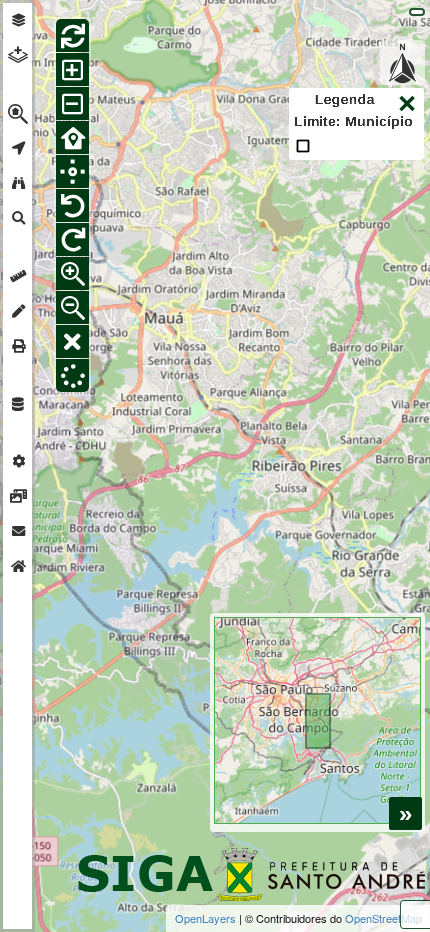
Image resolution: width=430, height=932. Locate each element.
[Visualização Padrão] (72, 137)
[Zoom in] (72, 69)
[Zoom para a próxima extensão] (72, 239)
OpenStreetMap (383, 918)
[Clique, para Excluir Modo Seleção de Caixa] (72, 341)
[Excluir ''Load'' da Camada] (72, 375)
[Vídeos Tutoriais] (18, 496)
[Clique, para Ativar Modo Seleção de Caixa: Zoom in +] (72, 273)
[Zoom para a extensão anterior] (72, 205)
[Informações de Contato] (18, 531)
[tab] (18, 20)
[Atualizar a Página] (72, 35)
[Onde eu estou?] (72, 171)
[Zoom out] (72, 103)
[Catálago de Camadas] (18, 404)
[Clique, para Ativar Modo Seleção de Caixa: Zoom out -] (72, 307)
